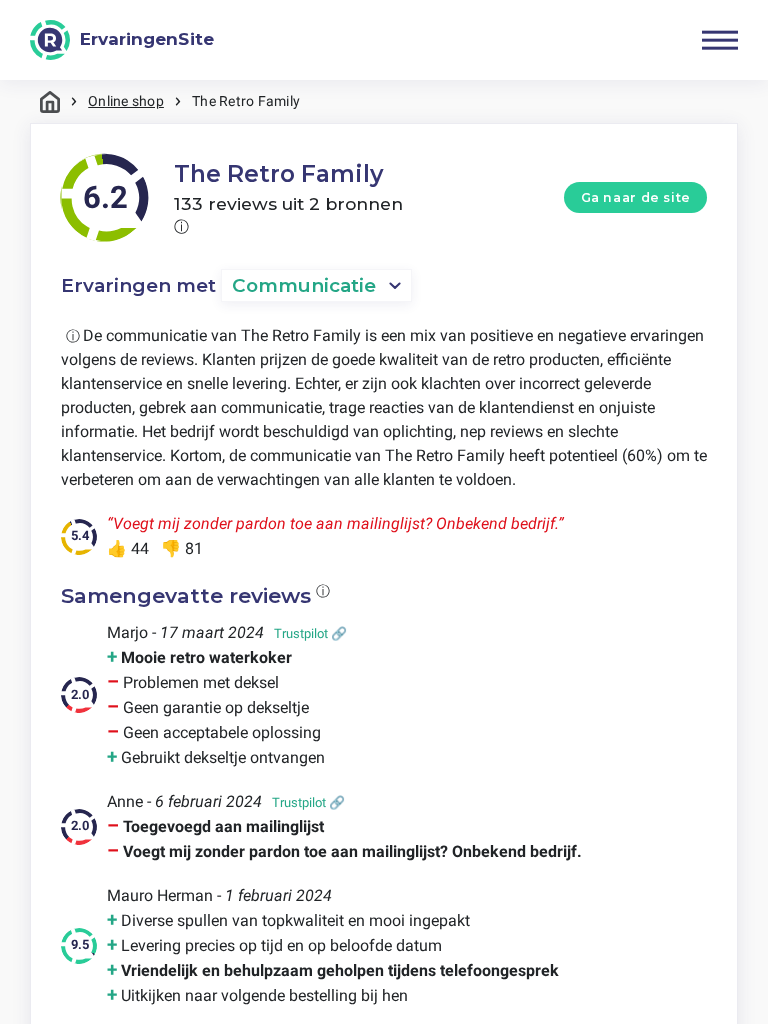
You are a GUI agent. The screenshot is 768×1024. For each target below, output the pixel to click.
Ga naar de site (636, 197)
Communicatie (304, 285)
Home (50, 101)
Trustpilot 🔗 (310, 633)
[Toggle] (720, 40)
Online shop (126, 101)
